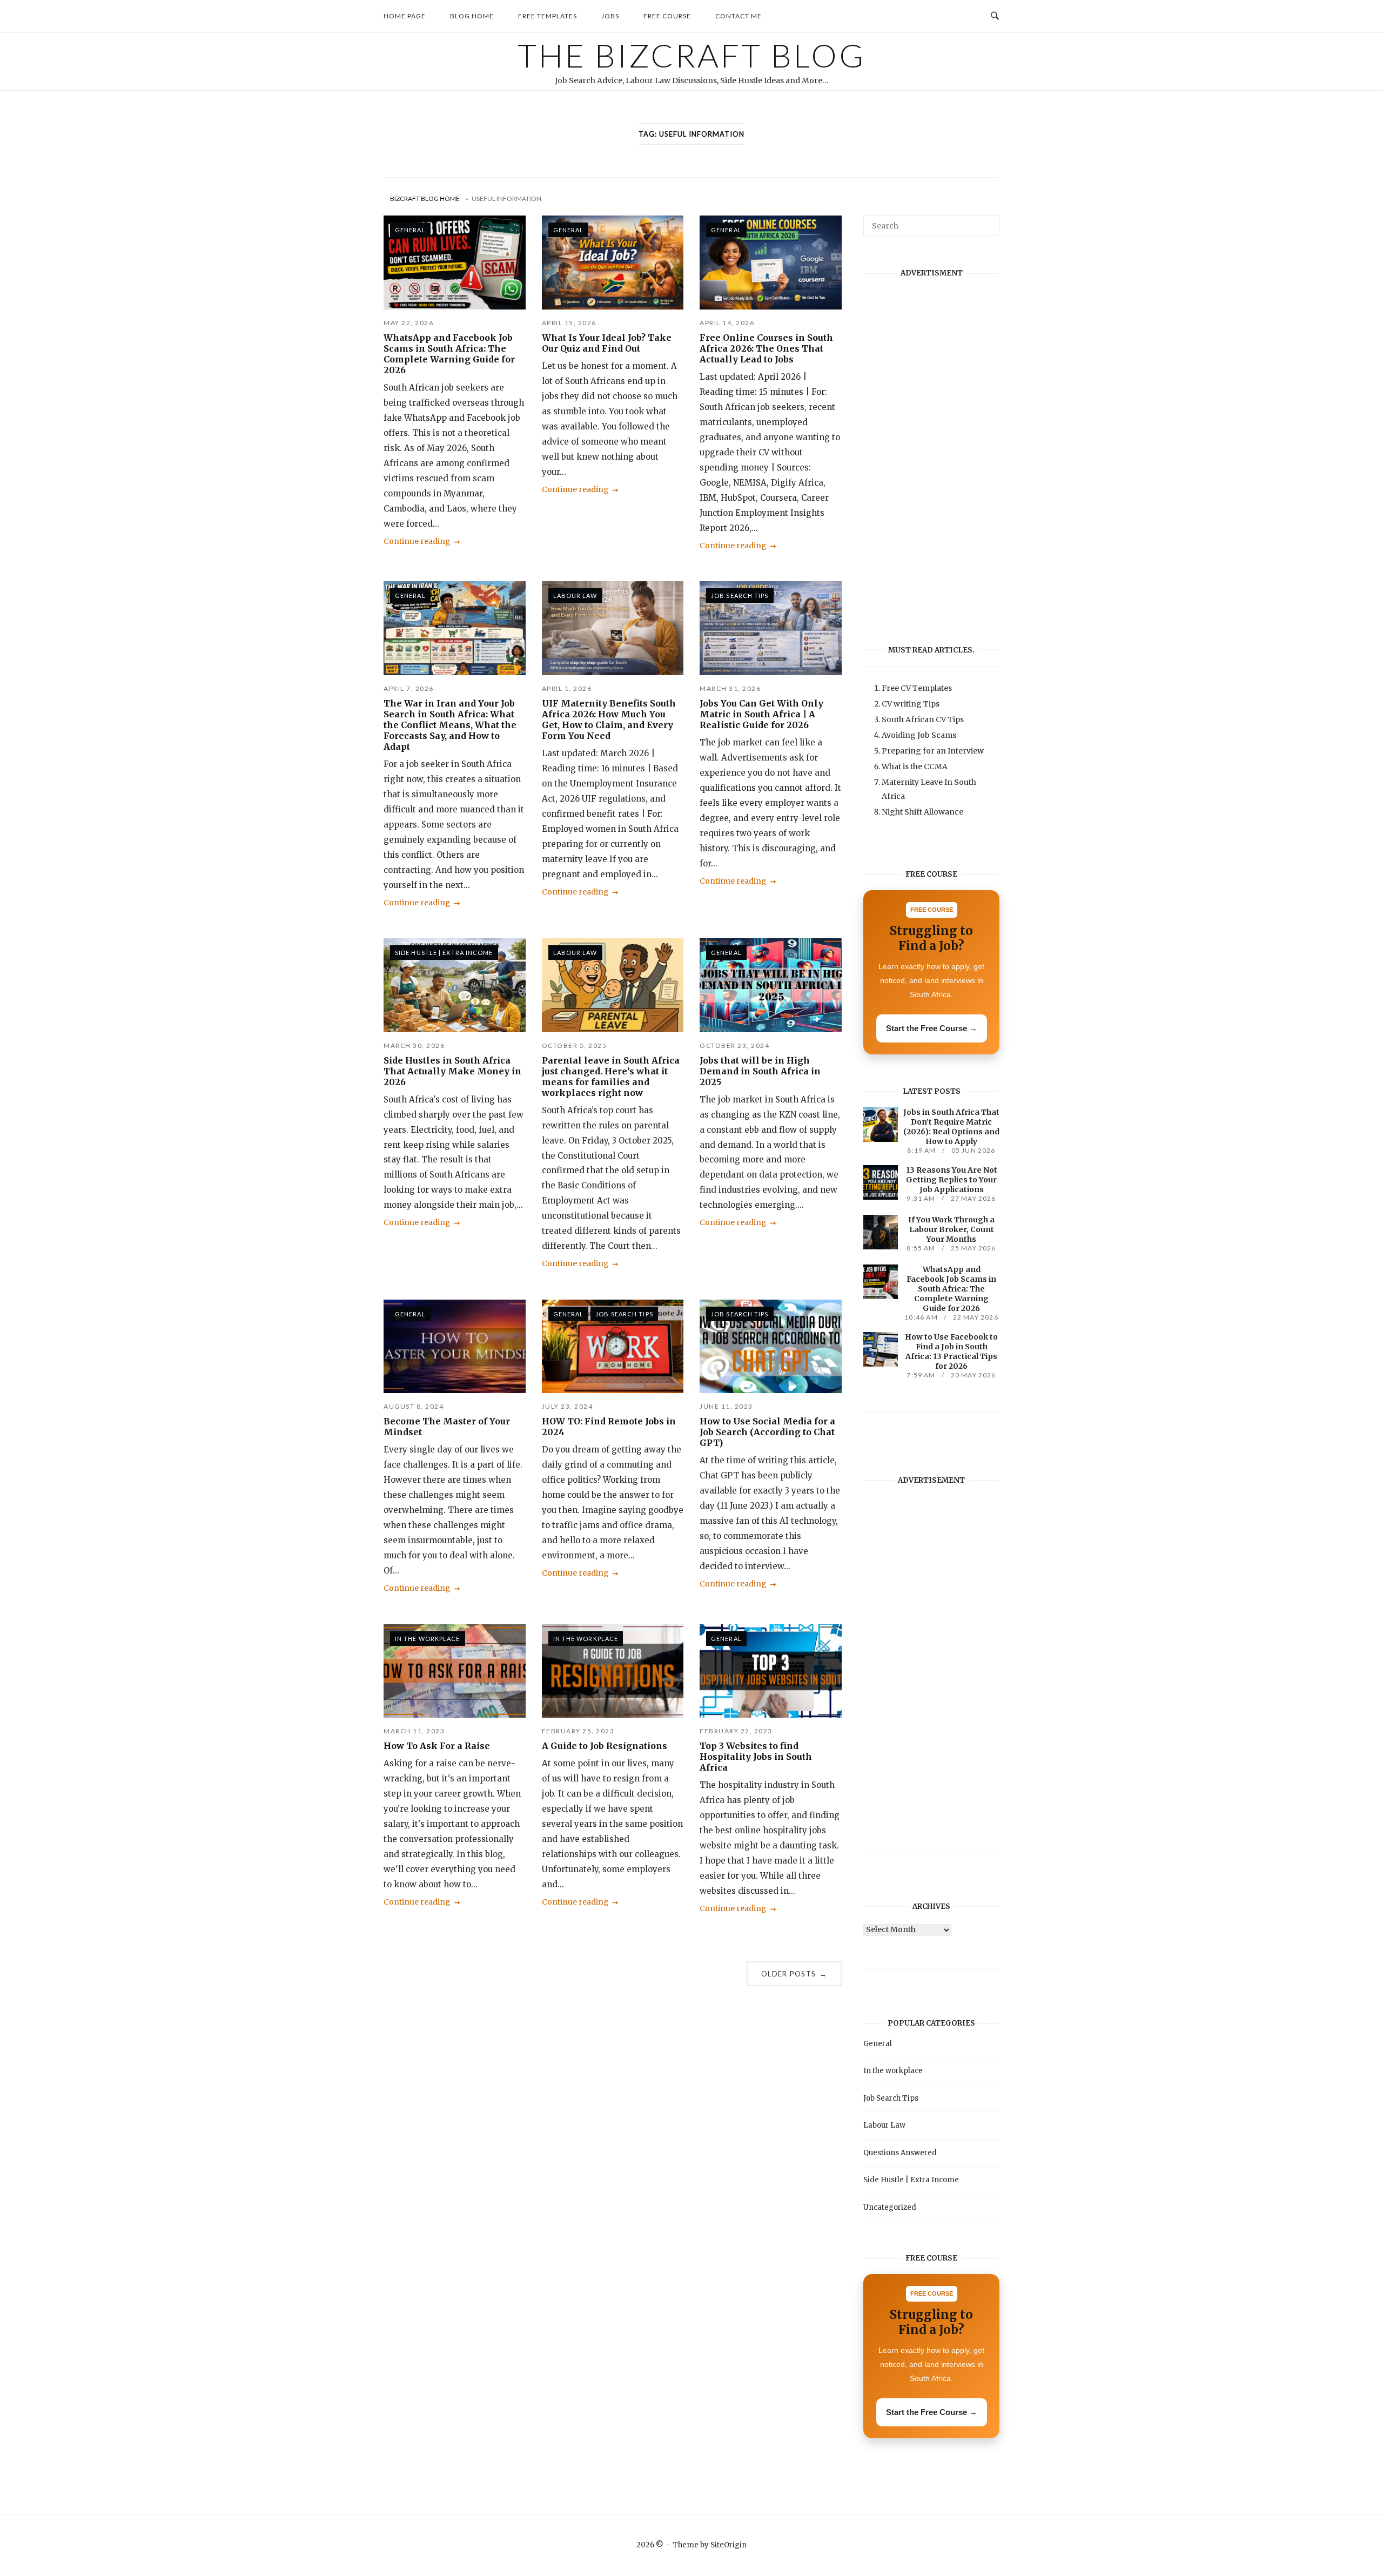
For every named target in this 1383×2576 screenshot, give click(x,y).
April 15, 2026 (569, 323)
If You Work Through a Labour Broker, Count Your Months (951, 1229)
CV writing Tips (911, 704)
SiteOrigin (729, 2545)
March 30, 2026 (414, 1045)
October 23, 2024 (734, 1045)
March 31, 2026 (730, 688)
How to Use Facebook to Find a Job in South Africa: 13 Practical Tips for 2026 (951, 1351)
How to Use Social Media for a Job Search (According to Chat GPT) (767, 1432)
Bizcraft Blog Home (425, 199)
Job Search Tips (740, 596)
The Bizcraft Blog (691, 55)
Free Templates (548, 16)
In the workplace (428, 1639)
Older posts (794, 1974)
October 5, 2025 (575, 1045)
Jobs (610, 16)
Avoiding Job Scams (919, 735)
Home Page (405, 16)
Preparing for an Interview (933, 751)
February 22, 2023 (736, 1731)
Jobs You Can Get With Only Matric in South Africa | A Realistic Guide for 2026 (761, 714)
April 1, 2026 (567, 688)
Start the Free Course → (932, 1028)
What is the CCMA (915, 766)
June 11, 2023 (726, 1406)
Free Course (667, 16)
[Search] (987, 221)
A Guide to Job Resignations (605, 1746)
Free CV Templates (917, 688)
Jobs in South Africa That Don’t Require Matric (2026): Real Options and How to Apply (951, 1127)
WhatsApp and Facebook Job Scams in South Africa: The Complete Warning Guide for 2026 (449, 354)
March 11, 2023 (414, 1731)
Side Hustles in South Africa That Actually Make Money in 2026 (452, 1071)
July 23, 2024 (568, 1406)
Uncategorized (890, 2207)
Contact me (739, 16)
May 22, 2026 (408, 323)
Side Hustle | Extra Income (444, 953)
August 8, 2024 (414, 1406)
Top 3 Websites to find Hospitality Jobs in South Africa (756, 1757)
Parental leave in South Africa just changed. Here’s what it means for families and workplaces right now (611, 1077)
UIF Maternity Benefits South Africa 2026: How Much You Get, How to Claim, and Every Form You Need (609, 719)
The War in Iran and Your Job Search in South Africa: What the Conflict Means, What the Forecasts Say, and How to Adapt (450, 725)
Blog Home (472, 16)
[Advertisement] (931, 451)
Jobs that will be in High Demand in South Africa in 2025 (760, 1071)
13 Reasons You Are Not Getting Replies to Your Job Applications (952, 1180)
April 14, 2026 (727, 323)
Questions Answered (900, 2153)
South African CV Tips (923, 719)
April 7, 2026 (409, 688)
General (410, 230)
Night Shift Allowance (922, 812)
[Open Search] (995, 16)
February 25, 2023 (578, 1731)
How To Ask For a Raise (437, 1746)
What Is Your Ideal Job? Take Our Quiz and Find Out (607, 343)
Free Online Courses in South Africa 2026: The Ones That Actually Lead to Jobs (766, 348)
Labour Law (575, 596)
